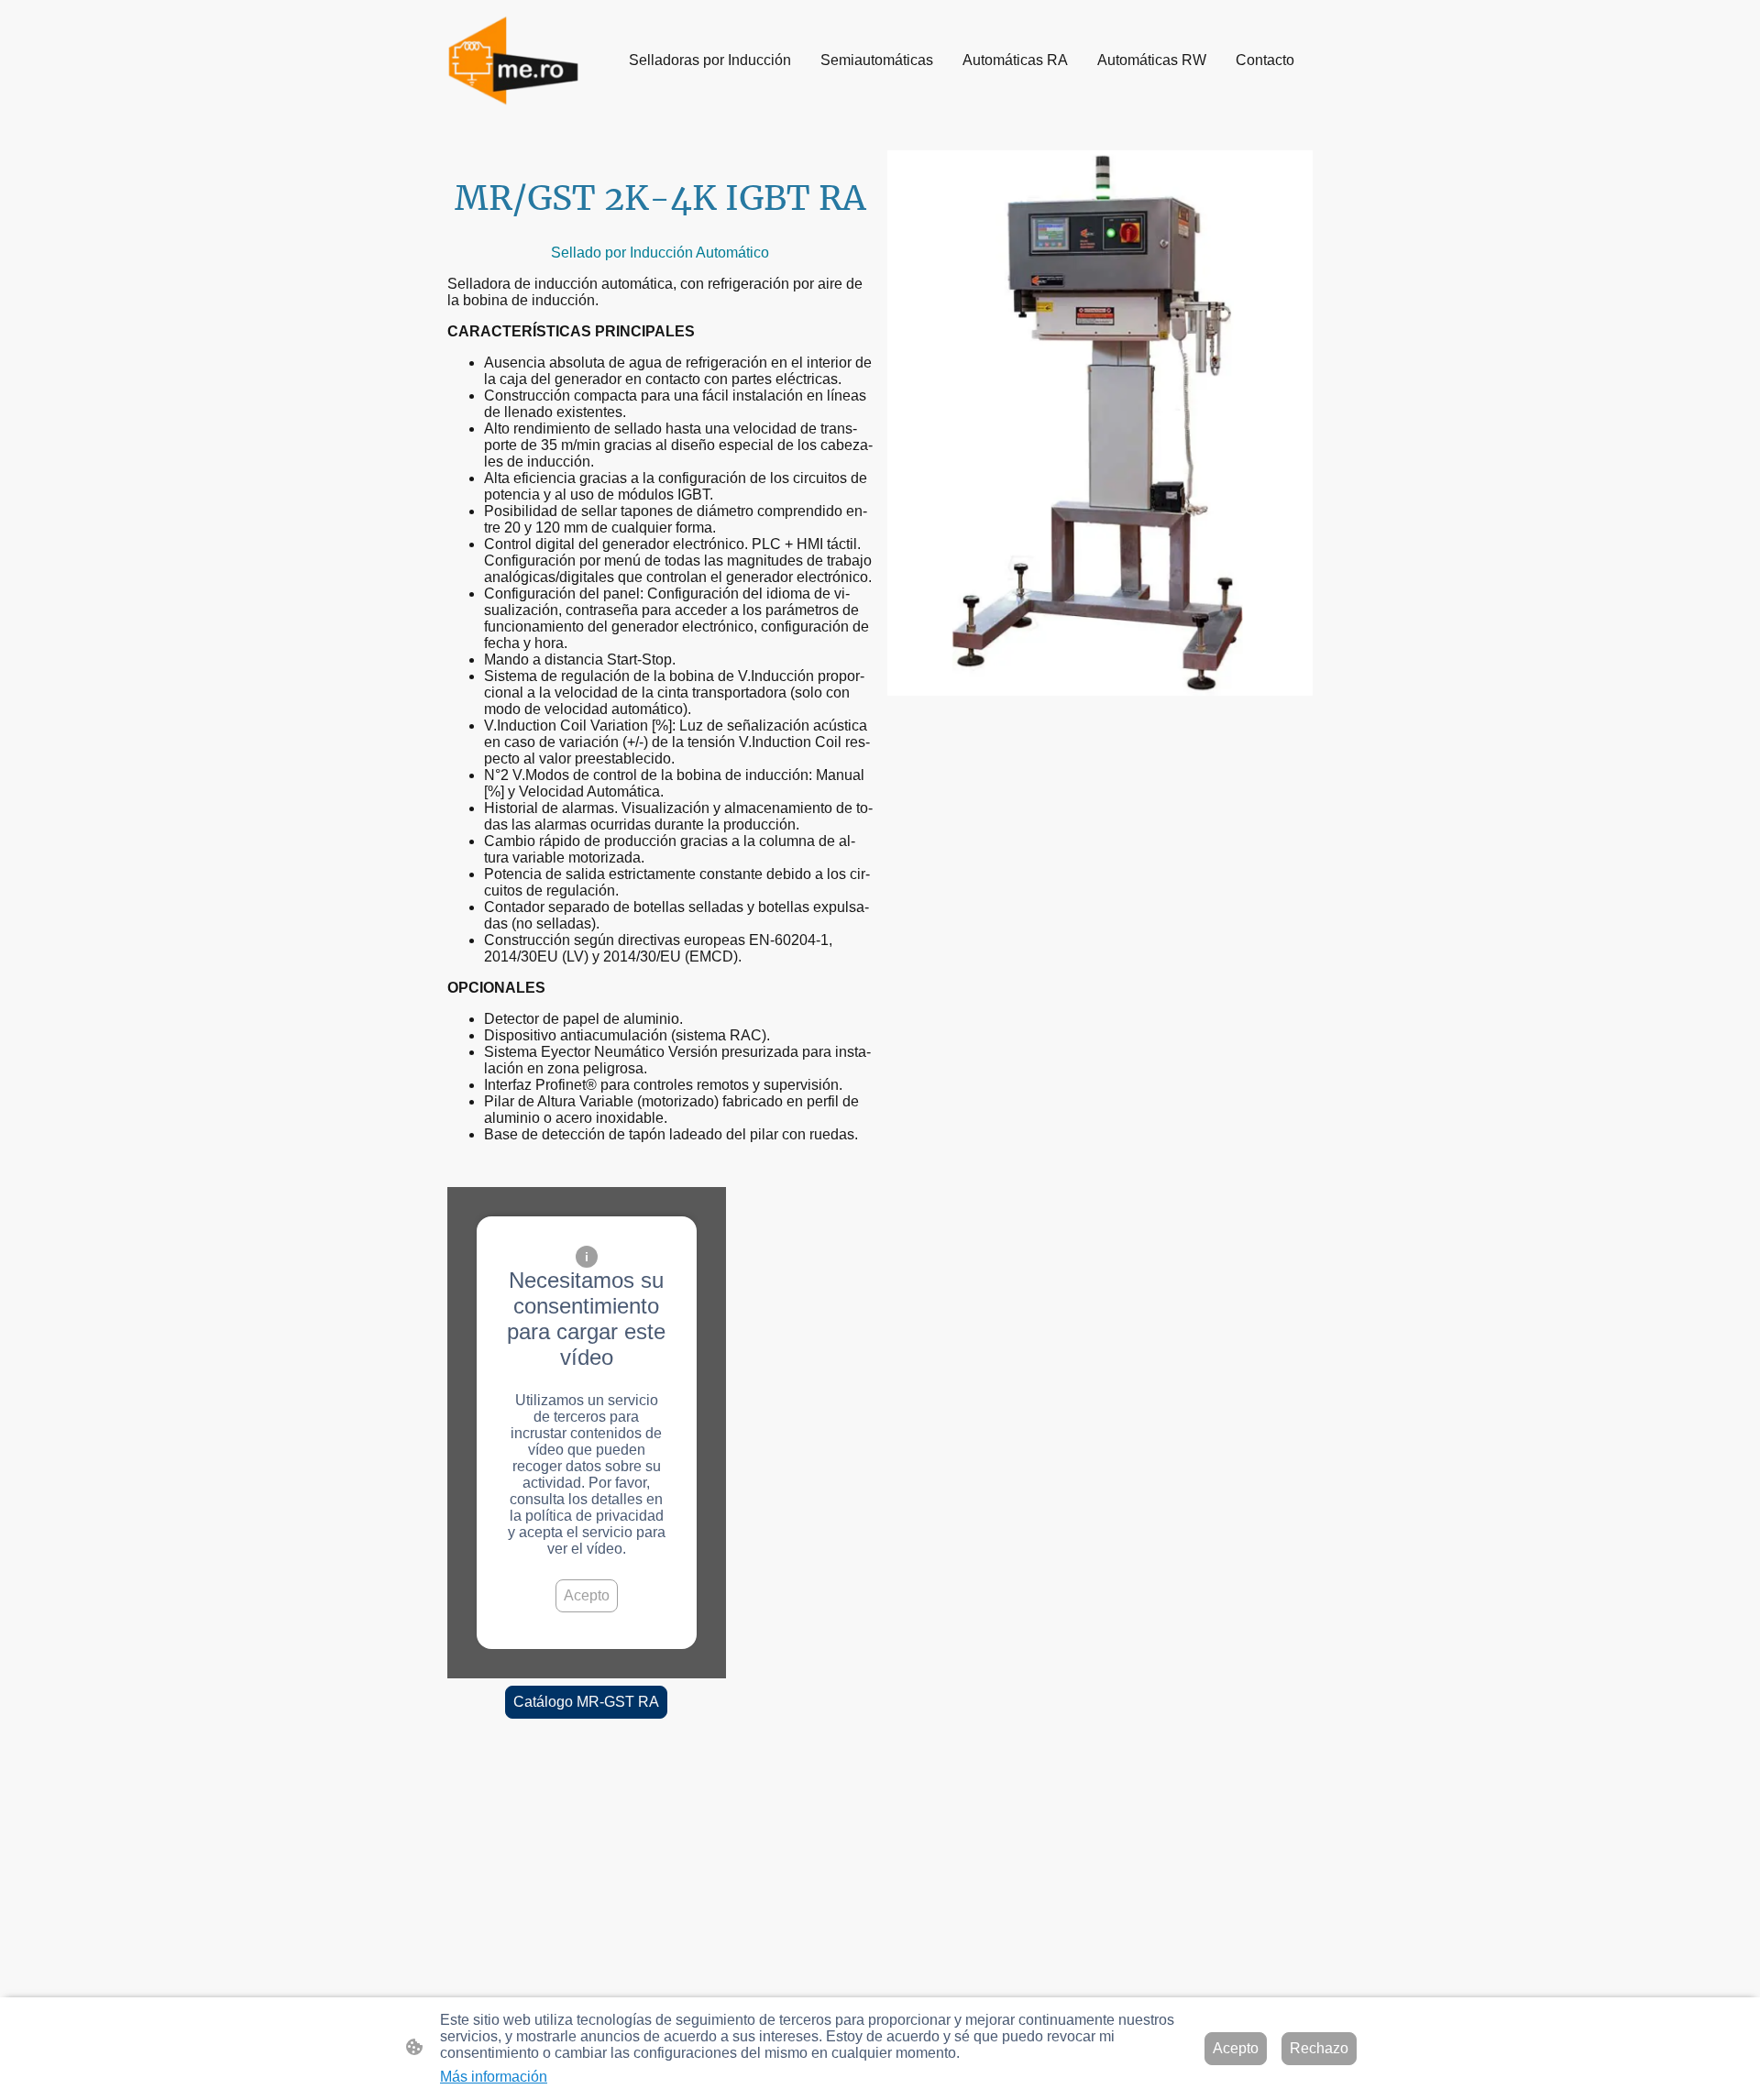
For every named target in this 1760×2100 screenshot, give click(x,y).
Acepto (587, 1595)
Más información (494, 2077)
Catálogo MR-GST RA (586, 1702)
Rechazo (1319, 2048)
